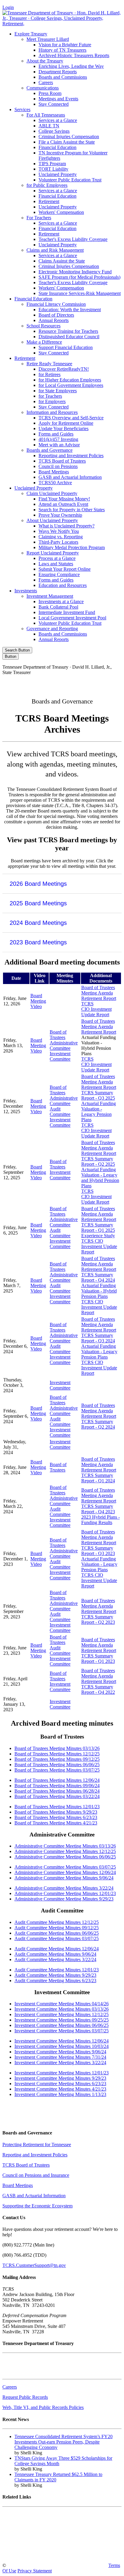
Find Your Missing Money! (64, 499)
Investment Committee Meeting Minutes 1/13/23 (60, 2094)
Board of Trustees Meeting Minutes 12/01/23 (57, 1807)
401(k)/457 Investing (58, 439)
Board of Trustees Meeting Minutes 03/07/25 (57, 1770)
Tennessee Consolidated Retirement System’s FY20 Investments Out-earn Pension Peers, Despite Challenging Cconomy (64, 2442)
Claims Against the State (62, 261)
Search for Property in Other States (72, 510)
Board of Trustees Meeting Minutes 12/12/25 (57, 1754)
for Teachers (50, 396)
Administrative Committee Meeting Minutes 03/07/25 (65, 1867)
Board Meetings (54, 472)
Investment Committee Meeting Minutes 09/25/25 (62, 2020)
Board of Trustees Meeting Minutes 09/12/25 (57, 1759)
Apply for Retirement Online (66, 423)
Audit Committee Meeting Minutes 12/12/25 (57, 1922)
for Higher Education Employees (70, 380)
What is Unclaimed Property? (67, 526)
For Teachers (39, 218)
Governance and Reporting (52, 629)
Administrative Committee (64, 1045)
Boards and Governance (50, 450)
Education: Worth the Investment (70, 310)
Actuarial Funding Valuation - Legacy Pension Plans (99, 1112)
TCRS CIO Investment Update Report (96, 1009)
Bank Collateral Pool (58, 607)
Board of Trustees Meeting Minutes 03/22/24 (57, 1796)
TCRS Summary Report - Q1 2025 (98, 1227)
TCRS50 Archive (55, 483)
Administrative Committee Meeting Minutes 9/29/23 (64, 1899)
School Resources (43, 326)
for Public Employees (47, 185)
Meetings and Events (58, 99)
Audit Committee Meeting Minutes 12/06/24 (57, 1949)
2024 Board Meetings (38, 923)
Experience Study (98, 1236)
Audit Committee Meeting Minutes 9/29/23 (55, 1975)
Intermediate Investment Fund (67, 612)
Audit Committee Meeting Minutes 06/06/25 (57, 1933)
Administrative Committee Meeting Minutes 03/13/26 (65, 1846)
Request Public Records (25, 2397)
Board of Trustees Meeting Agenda (98, 990)
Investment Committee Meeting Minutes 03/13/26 (62, 2009)
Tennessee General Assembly (30, 2524)
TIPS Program (52, 164)
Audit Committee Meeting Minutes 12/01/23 (57, 1970)
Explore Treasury (31, 34)
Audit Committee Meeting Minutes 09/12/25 (57, 1928)
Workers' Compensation (61, 212)
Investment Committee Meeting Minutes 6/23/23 (60, 2084)
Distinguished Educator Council (69, 337)
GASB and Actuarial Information (70, 477)
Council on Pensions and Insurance (36, 2175)
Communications (43, 88)
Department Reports (58, 72)
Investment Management (50, 596)
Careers (46, 82)
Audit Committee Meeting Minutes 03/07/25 (57, 1938)
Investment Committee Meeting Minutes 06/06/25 (62, 2025)
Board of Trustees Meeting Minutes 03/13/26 (57, 1748)
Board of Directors (56, 315)
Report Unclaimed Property (53, 553)
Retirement (49, 201)
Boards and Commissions (63, 77)
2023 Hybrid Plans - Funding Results (101, 1520)
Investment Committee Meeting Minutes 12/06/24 (62, 2041)
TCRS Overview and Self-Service (71, 418)
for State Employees (58, 391)
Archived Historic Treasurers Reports (74, 55)
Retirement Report (99, 998)
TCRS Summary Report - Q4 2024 (98, 1277)
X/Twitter (72, 683)
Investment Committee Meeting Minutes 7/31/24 (60, 2057)
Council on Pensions (58, 466)
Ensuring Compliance (59, 574)
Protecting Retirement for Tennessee (37, 2145)
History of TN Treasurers (62, 50)
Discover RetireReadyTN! (64, 369)
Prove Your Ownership (60, 515)
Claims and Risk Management (55, 250)
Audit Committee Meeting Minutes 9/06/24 (55, 1954)
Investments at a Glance (61, 601)
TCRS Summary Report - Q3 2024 (98, 1338)
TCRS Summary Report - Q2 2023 (98, 1619)
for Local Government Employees (71, 385)
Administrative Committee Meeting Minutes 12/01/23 (65, 1893)
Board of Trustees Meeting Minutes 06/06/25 (57, 1765)
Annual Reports (54, 320)
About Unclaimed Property (52, 520)
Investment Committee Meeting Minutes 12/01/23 (62, 2073)
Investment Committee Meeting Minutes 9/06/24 (60, 2052)
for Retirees (50, 374)
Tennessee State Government (30, 2514)
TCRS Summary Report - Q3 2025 (98, 1095)
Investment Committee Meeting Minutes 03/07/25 (62, 2031)
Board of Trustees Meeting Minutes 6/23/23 (56, 1817)
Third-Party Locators (58, 542)
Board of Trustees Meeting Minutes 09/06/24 (57, 1786)
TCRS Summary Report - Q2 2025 (98, 1161)
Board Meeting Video (38, 1001)
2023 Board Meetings (38, 942)
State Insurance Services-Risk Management (80, 293)
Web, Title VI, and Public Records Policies (43, 2407)
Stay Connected (54, 104)
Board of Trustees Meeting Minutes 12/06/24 (57, 1780)
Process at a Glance (57, 558)
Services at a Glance (58, 120)
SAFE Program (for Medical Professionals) (79, 277)
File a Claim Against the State (67, 142)
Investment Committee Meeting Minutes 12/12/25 (62, 2014)
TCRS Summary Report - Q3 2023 (98, 1551)
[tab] (62, 884)
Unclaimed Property (58, 174)
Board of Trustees (58, 1035)
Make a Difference (44, 342)
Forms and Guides (56, 434)
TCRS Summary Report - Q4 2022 (98, 1689)
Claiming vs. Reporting (61, 537)
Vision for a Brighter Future (65, 45)
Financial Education (57, 147)
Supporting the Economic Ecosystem (37, 2206)
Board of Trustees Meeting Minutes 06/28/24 (57, 1791)
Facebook (20, 683)
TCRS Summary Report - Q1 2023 (98, 1659)
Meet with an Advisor (59, 445)
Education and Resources (63, 585)
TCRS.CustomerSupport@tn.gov (34, 2265)
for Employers (52, 401)
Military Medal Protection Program (72, 547)
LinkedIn (97, 683)
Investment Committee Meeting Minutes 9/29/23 (60, 2078)
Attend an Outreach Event (63, 504)
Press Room (50, 93)
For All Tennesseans (46, 115)
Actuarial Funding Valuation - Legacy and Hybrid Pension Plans (100, 1178)
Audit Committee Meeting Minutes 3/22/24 (55, 1959)
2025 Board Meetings (38, 903)
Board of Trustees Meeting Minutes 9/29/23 (56, 1812)
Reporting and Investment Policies (71, 456)
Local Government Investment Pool (72, 618)
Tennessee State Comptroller (29, 2535)
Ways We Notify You (59, 531)
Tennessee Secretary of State (29, 2545)
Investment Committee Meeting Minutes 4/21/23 (60, 2089)
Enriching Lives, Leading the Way (71, 66)
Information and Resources (52, 412)
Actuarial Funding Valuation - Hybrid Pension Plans (99, 1291)
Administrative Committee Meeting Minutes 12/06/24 (65, 1872)
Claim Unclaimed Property (52, 493)
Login (8, 7)
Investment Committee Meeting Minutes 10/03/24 (62, 2046)
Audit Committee (60, 1112)
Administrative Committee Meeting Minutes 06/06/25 (65, 1857)
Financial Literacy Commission (56, 304)
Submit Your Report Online (65, 569)
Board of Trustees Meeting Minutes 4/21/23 (56, 1823)
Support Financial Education (66, 347)
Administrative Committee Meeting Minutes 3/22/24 (64, 1888)
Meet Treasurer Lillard (48, 39)
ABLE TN (49, 126)
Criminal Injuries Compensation (69, 137)
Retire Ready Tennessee (49, 364)
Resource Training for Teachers (68, 331)
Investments (26, 591)
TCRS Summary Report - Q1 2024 (98, 1478)
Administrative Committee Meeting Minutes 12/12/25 (65, 1851)
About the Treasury (45, 61)
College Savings (54, 131)
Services (22, 109)
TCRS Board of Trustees (62, 461)
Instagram (46, 683)
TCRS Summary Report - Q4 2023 (98, 1509)
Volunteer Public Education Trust (70, 180)
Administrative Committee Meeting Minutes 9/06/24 (64, 1878)
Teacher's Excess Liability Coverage (73, 239)
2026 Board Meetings (38, 884)
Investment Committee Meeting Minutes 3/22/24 (60, 2063)
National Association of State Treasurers (40, 2555)
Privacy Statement (35, 2571)
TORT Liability (53, 169)
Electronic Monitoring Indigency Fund (75, 272)
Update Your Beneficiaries (64, 428)
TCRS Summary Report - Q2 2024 (98, 1424)
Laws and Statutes (56, 564)
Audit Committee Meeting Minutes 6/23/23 (55, 1981)
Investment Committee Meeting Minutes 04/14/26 (62, 2004)
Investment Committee (60, 1056)
